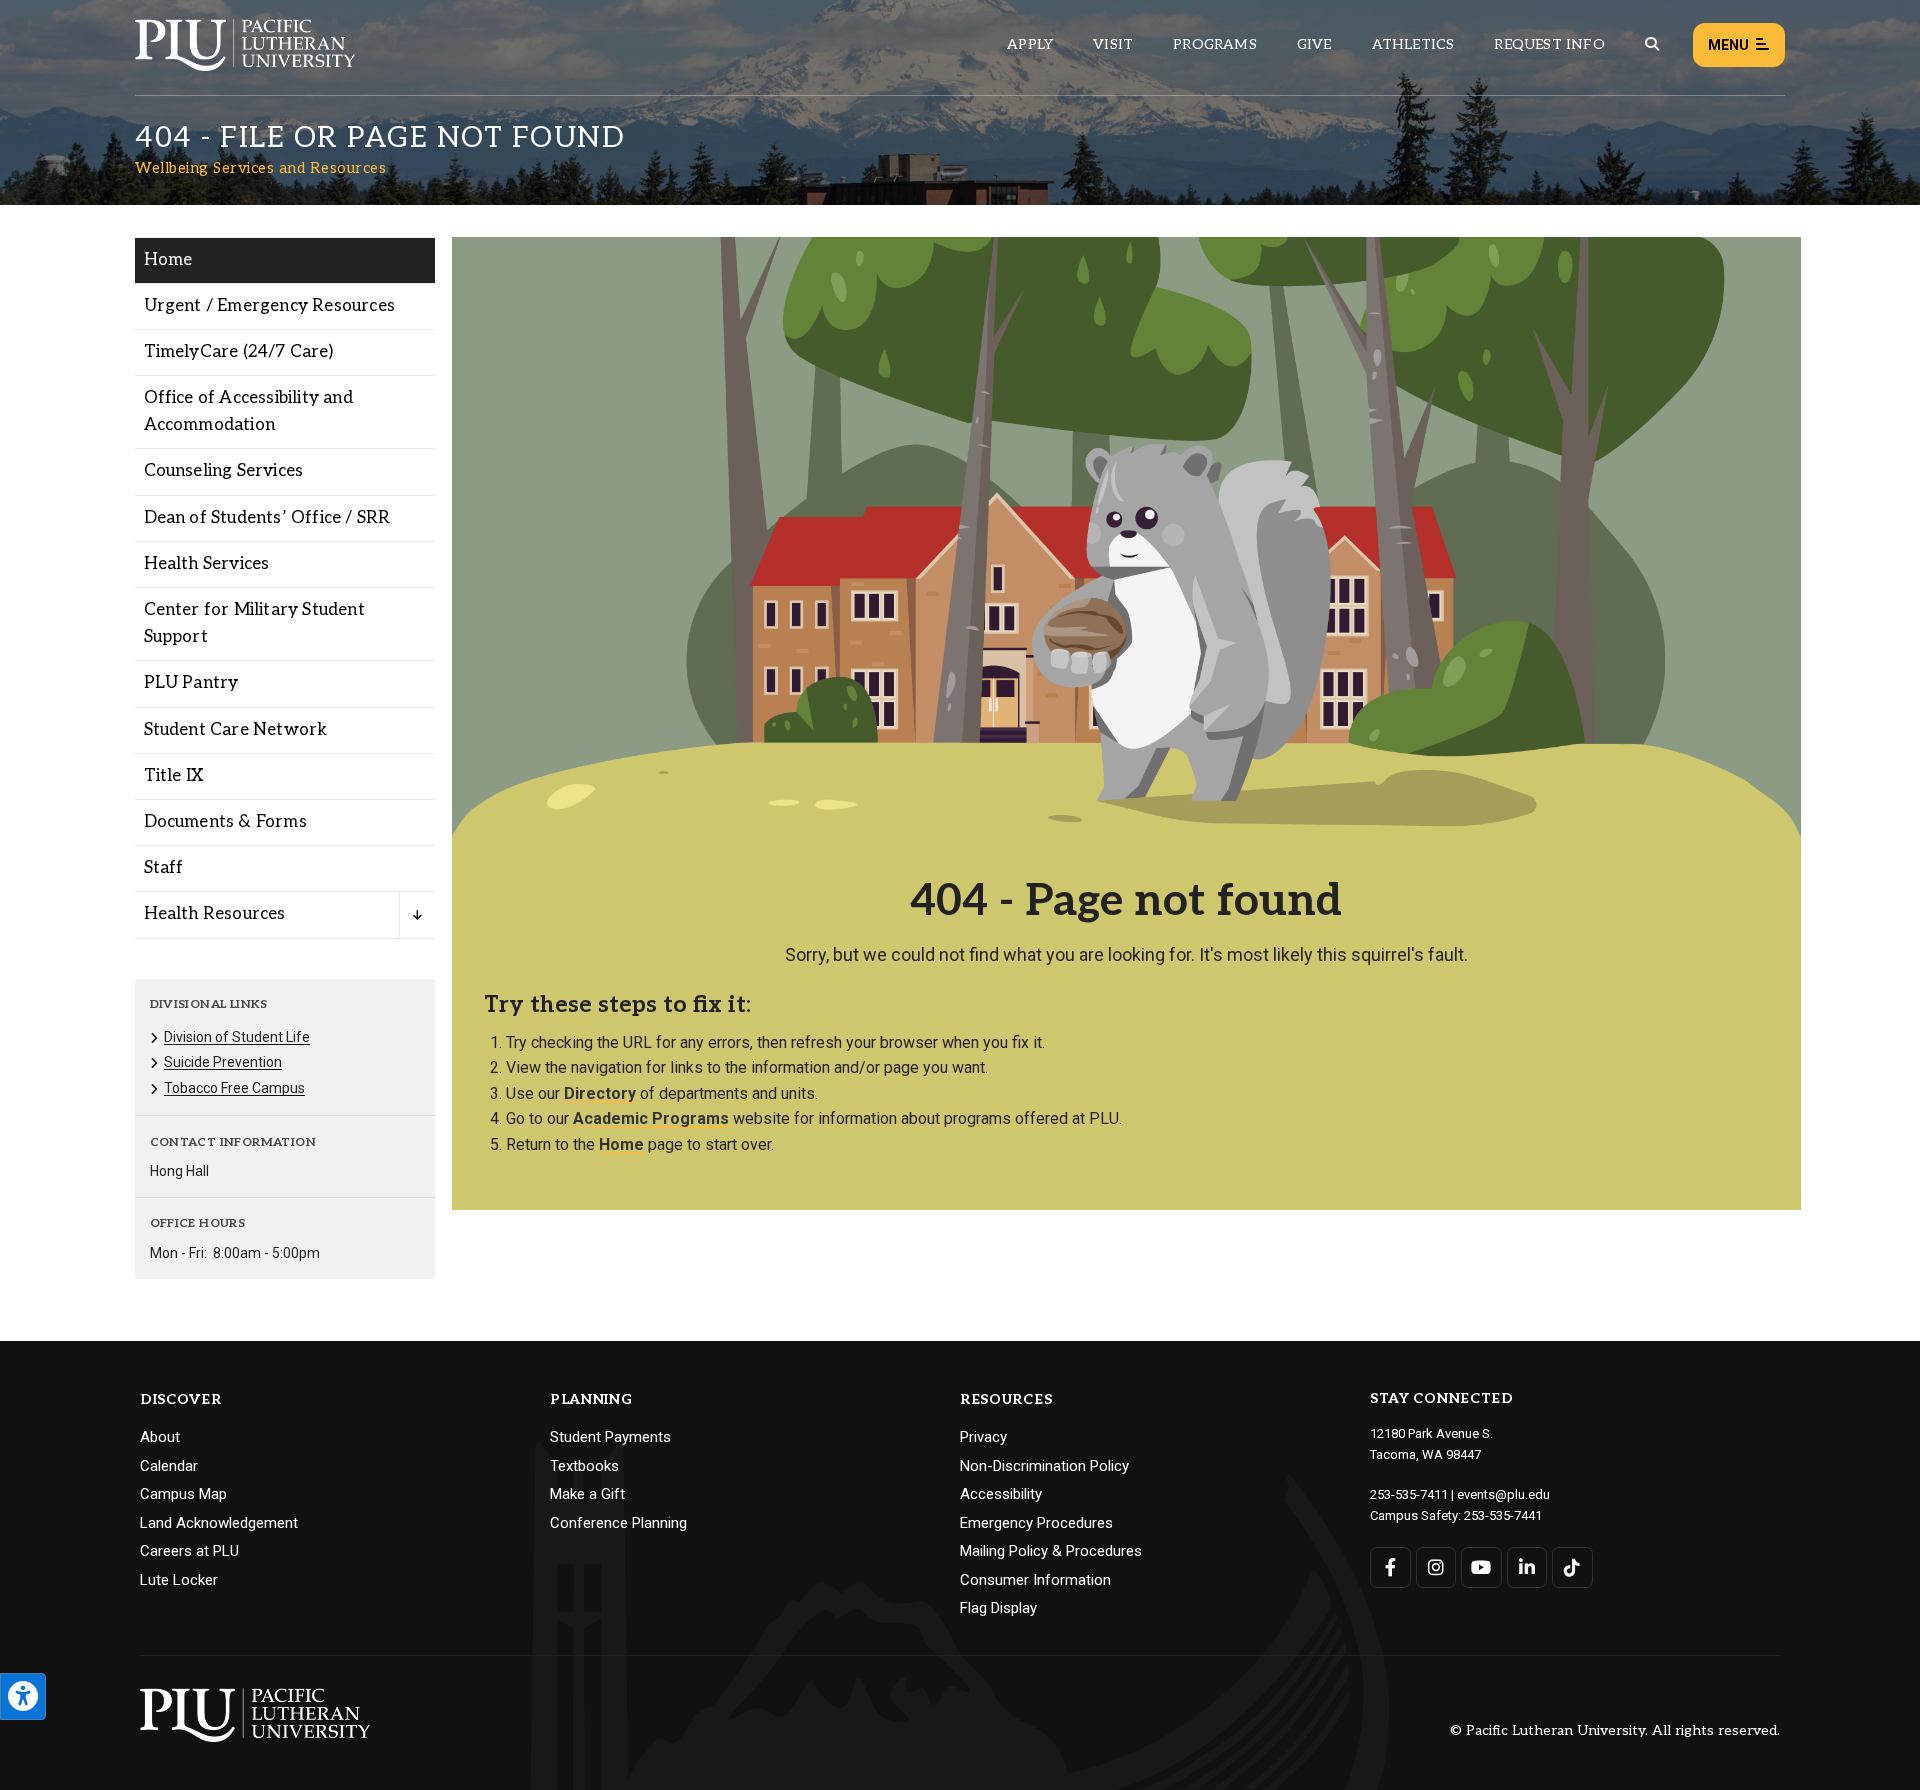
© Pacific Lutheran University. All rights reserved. (1615, 1731)
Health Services (207, 564)
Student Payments (610, 1437)
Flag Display (998, 1608)
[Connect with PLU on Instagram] (1436, 1567)
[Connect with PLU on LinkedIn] (1527, 1567)
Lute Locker (179, 1580)
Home (168, 260)
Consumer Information (1035, 1580)
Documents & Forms (225, 822)
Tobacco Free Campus (234, 1088)
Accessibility (1001, 1494)
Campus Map (183, 1494)
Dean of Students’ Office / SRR (267, 518)
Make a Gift (587, 1494)
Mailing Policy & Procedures (1051, 1551)
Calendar (169, 1466)
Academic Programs (651, 1118)
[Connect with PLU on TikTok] (1572, 1567)
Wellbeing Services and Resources (260, 168)
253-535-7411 (1409, 1494)
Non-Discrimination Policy (1044, 1466)
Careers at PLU (189, 1551)
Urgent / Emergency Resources (270, 306)
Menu (1728, 45)
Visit (1113, 44)
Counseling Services (224, 471)
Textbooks (584, 1466)
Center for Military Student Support (254, 623)
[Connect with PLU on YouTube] (1481, 1567)
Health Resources (215, 914)
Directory (600, 1093)
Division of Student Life (237, 1037)
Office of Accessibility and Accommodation (248, 411)
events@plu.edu (1503, 1494)
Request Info (1549, 44)
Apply (1030, 44)
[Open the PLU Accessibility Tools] (23, 1696)
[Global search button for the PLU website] (1652, 44)
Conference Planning (618, 1523)
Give (1314, 44)
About (160, 1437)
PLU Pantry (191, 683)
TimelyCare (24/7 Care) (238, 352)
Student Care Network (236, 730)
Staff (164, 868)
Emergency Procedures (1036, 1523)
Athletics (1413, 44)
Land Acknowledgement (219, 1523)
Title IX (174, 776)
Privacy (983, 1437)
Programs (1215, 44)
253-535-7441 (1503, 1515)
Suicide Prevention (223, 1062)
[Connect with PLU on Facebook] (1390, 1567)
